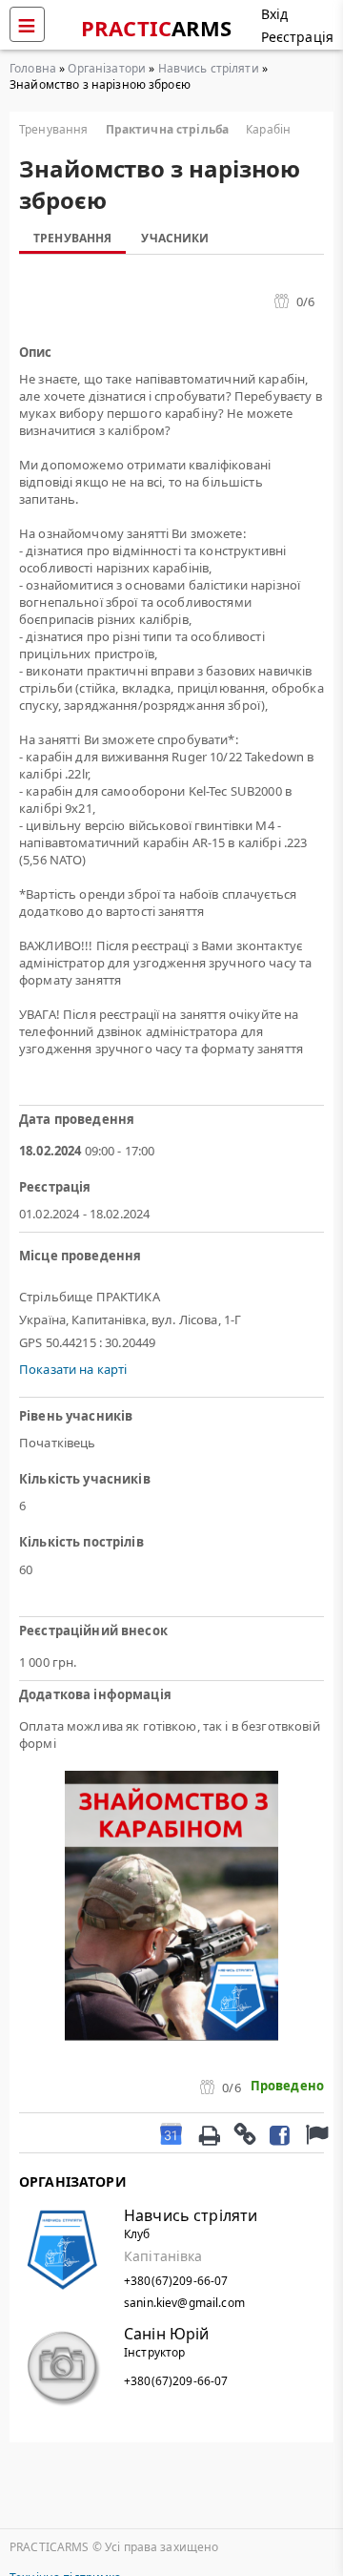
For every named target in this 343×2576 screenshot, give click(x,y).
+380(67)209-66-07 (176, 2281)
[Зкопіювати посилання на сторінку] (244, 2133)
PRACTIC (157, 28)
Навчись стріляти (209, 68)
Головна (33, 68)
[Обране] (314, 2133)
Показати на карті (73, 1369)
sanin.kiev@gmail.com (184, 2303)
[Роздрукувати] (209, 2133)
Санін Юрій (166, 2334)
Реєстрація (297, 37)
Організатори (107, 68)
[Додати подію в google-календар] (171, 2133)
